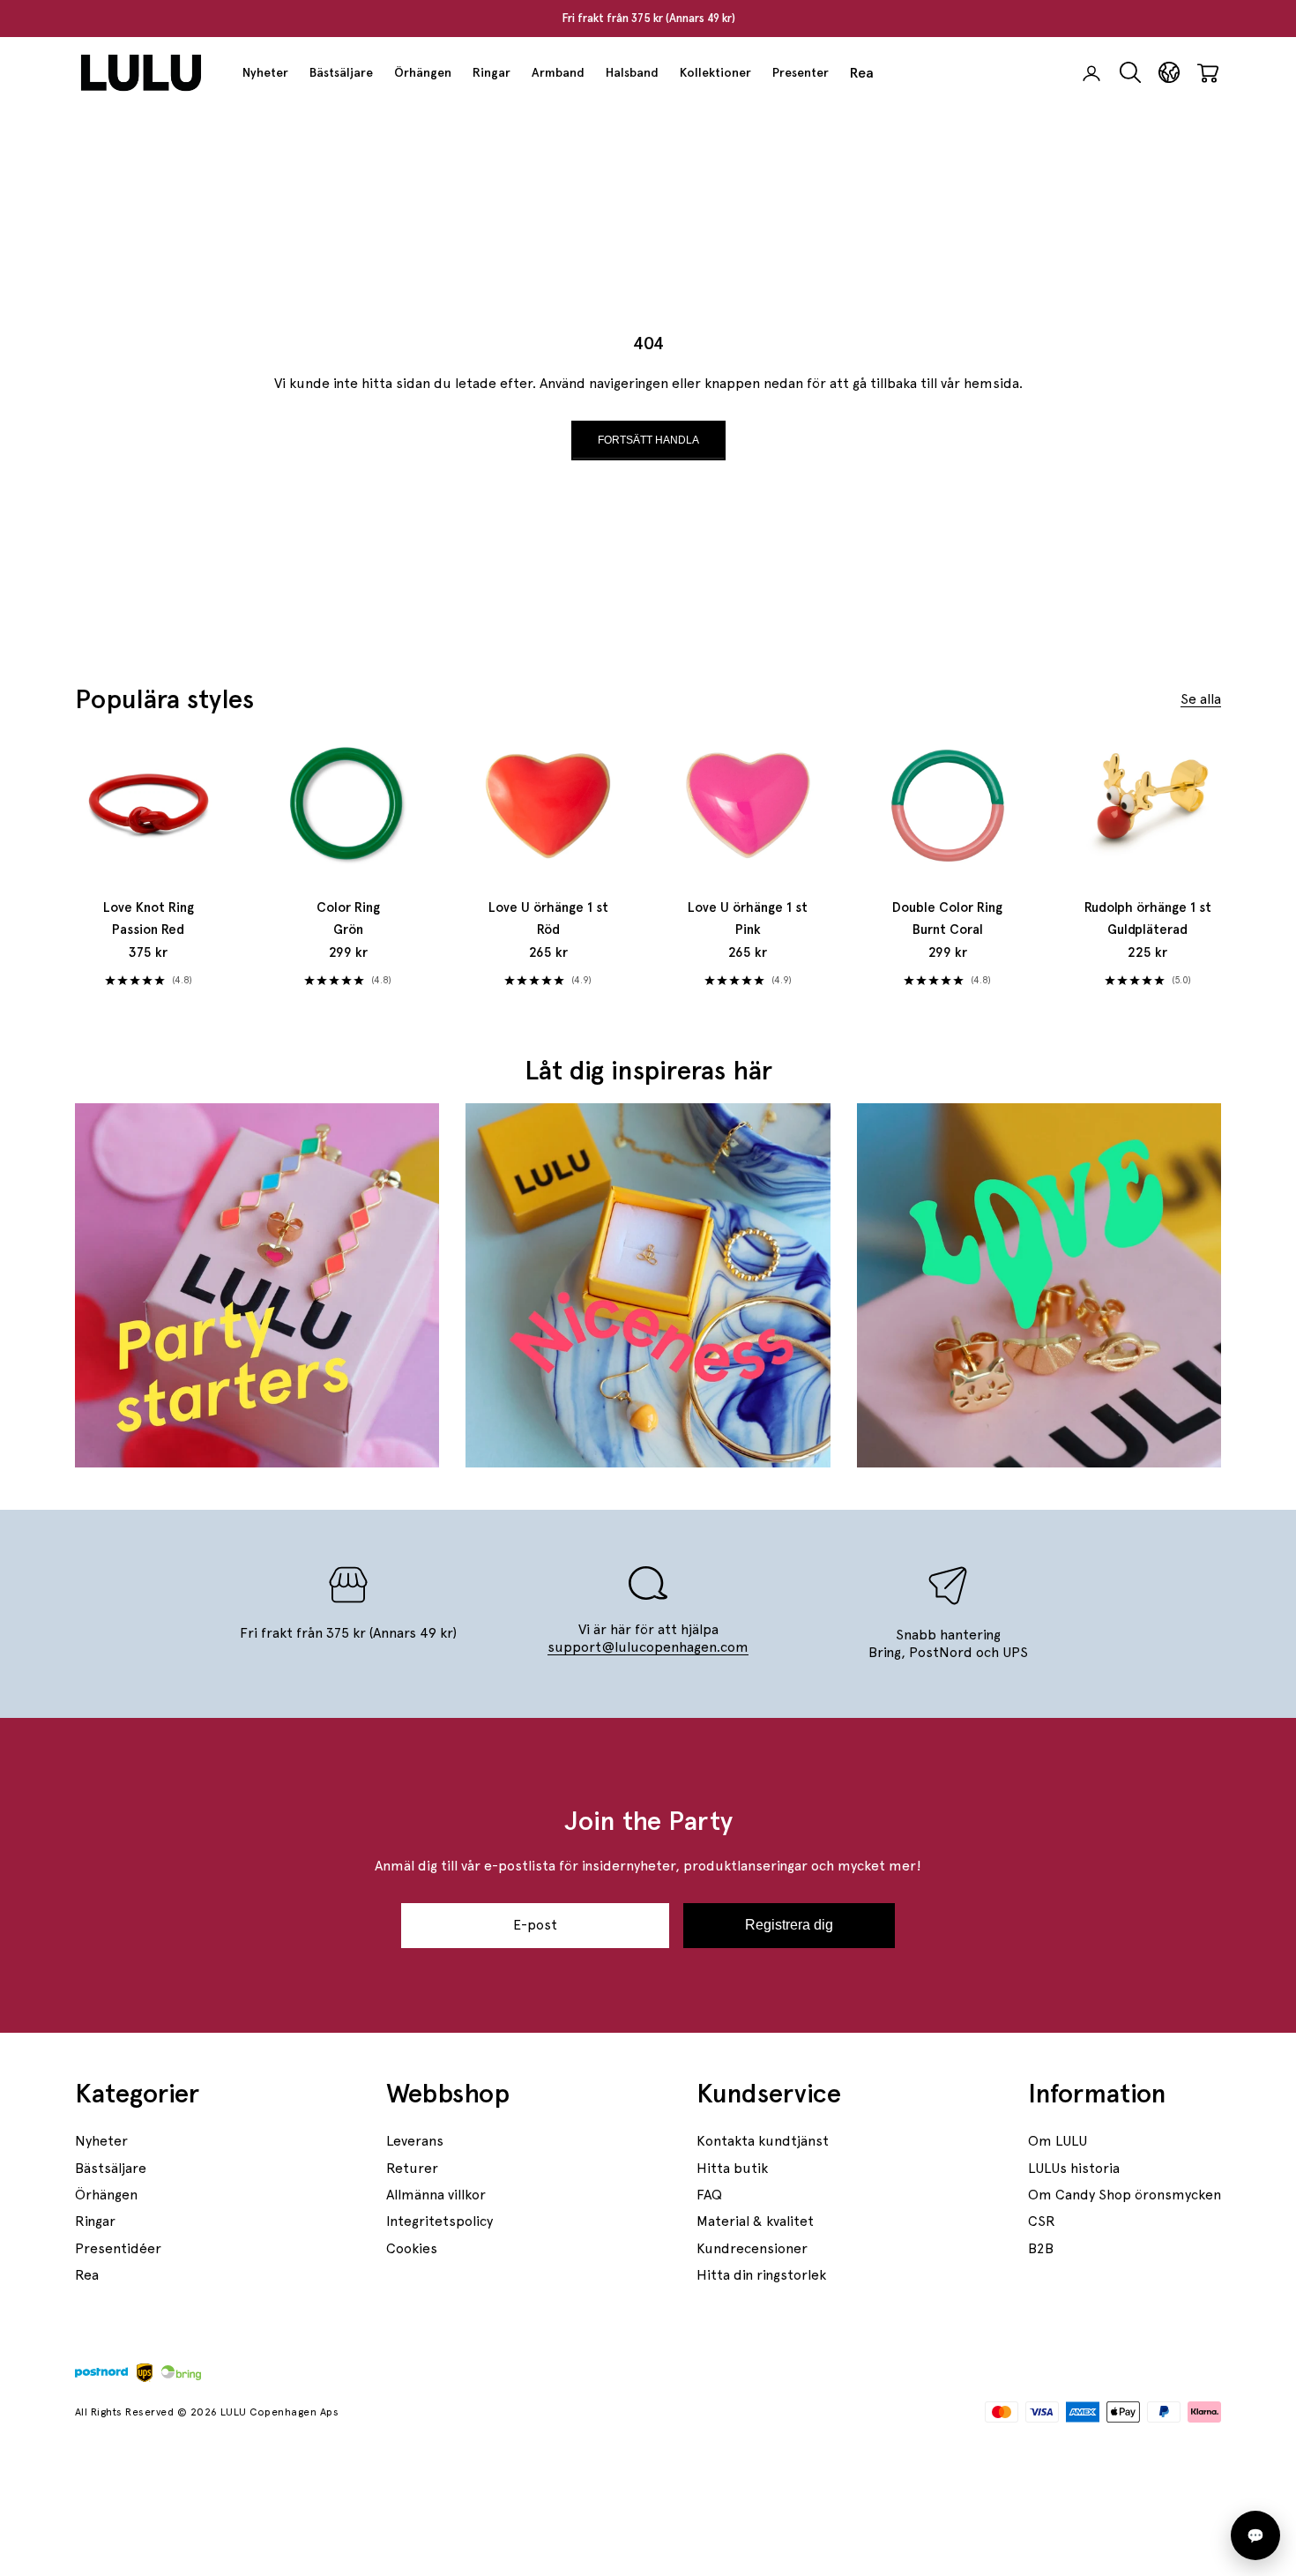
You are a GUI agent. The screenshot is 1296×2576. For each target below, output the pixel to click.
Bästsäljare (341, 72)
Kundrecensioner (752, 2248)
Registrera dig (789, 1925)
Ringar (492, 72)
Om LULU (1058, 2141)
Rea (862, 73)
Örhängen (423, 72)
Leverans (415, 2141)
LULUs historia (1074, 2168)
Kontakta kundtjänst (763, 2141)
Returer (412, 2168)
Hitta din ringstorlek (761, 2275)
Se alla (1201, 699)
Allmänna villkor (436, 2195)
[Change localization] (1169, 73)
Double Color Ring (947, 919)
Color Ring (348, 919)
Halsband (632, 72)
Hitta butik (732, 2168)
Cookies (412, 2248)
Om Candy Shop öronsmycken (1125, 2195)
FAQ (709, 2195)
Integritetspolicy (439, 2221)
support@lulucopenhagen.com (648, 1647)
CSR (1042, 2221)
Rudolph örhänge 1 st (1148, 919)
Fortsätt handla (648, 440)
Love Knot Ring (149, 919)
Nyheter (265, 72)
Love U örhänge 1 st (548, 919)
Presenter (801, 72)
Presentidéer (118, 2248)
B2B (1041, 2248)
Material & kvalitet (755, 2221)
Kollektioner (715, 72)
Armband (558, 72)
